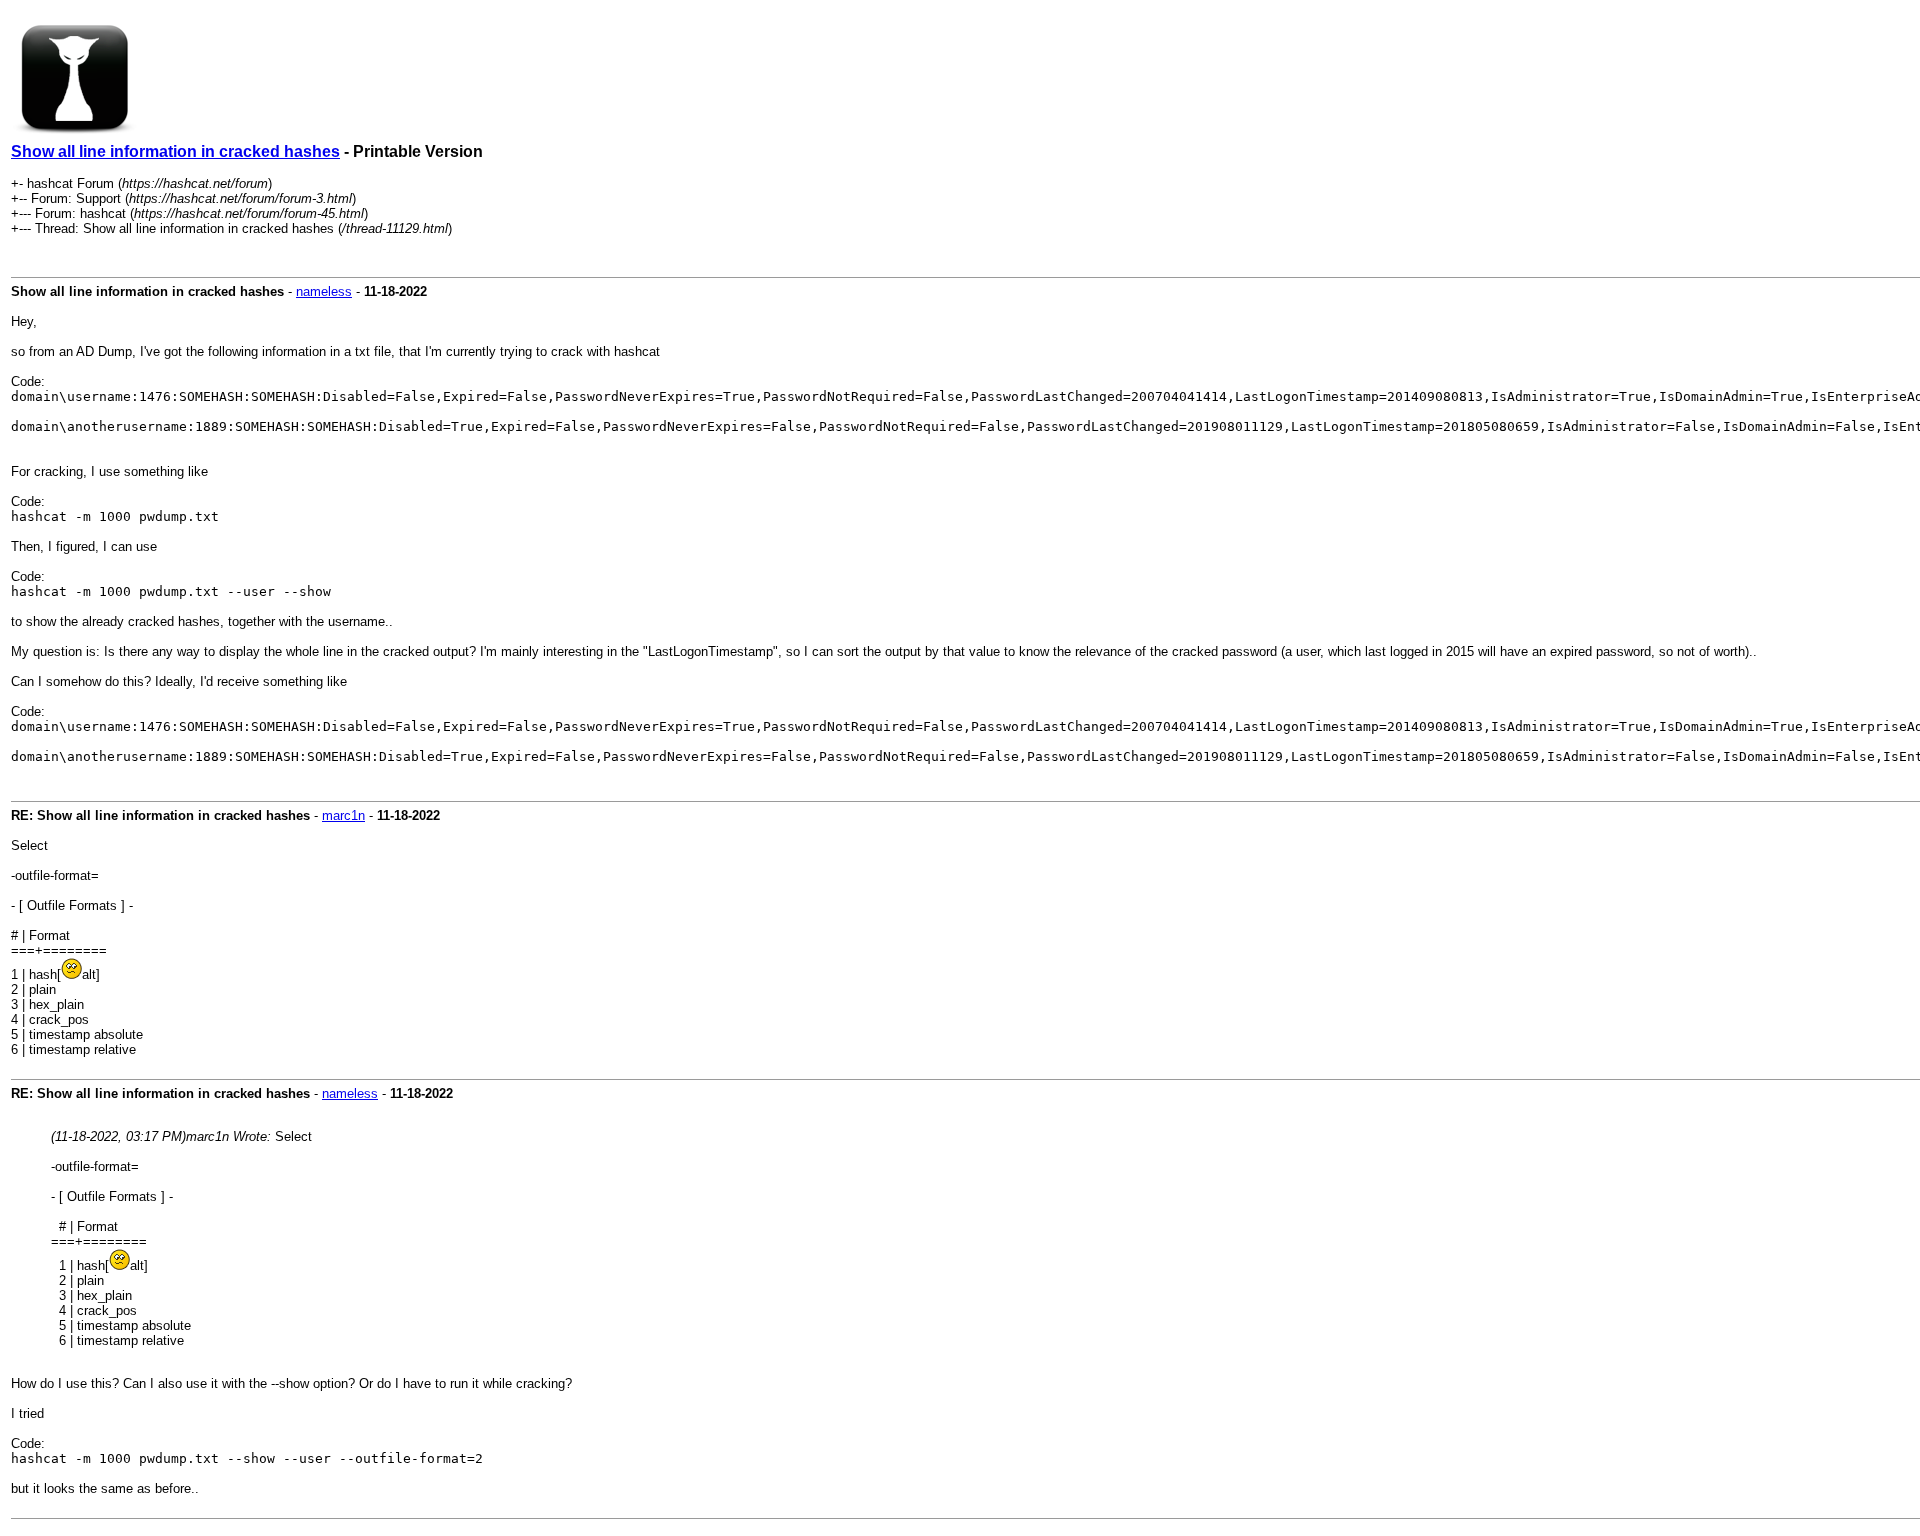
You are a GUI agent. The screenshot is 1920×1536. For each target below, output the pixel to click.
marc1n (343, 815)
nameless (324, 291)
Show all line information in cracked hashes (175, 151)
